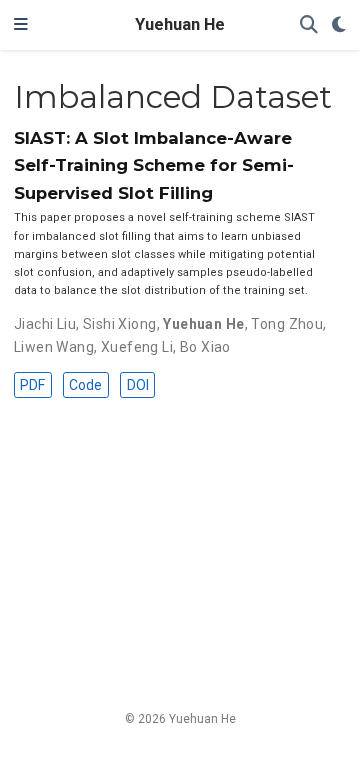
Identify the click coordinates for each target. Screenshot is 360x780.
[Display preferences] (339, 25)
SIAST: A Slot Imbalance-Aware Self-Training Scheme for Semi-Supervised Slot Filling (154, 165)
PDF (32, 385)
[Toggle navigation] (21, 25)
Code (85, 385)
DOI (138, 385)
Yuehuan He (180, 24)
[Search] (309, 25)
